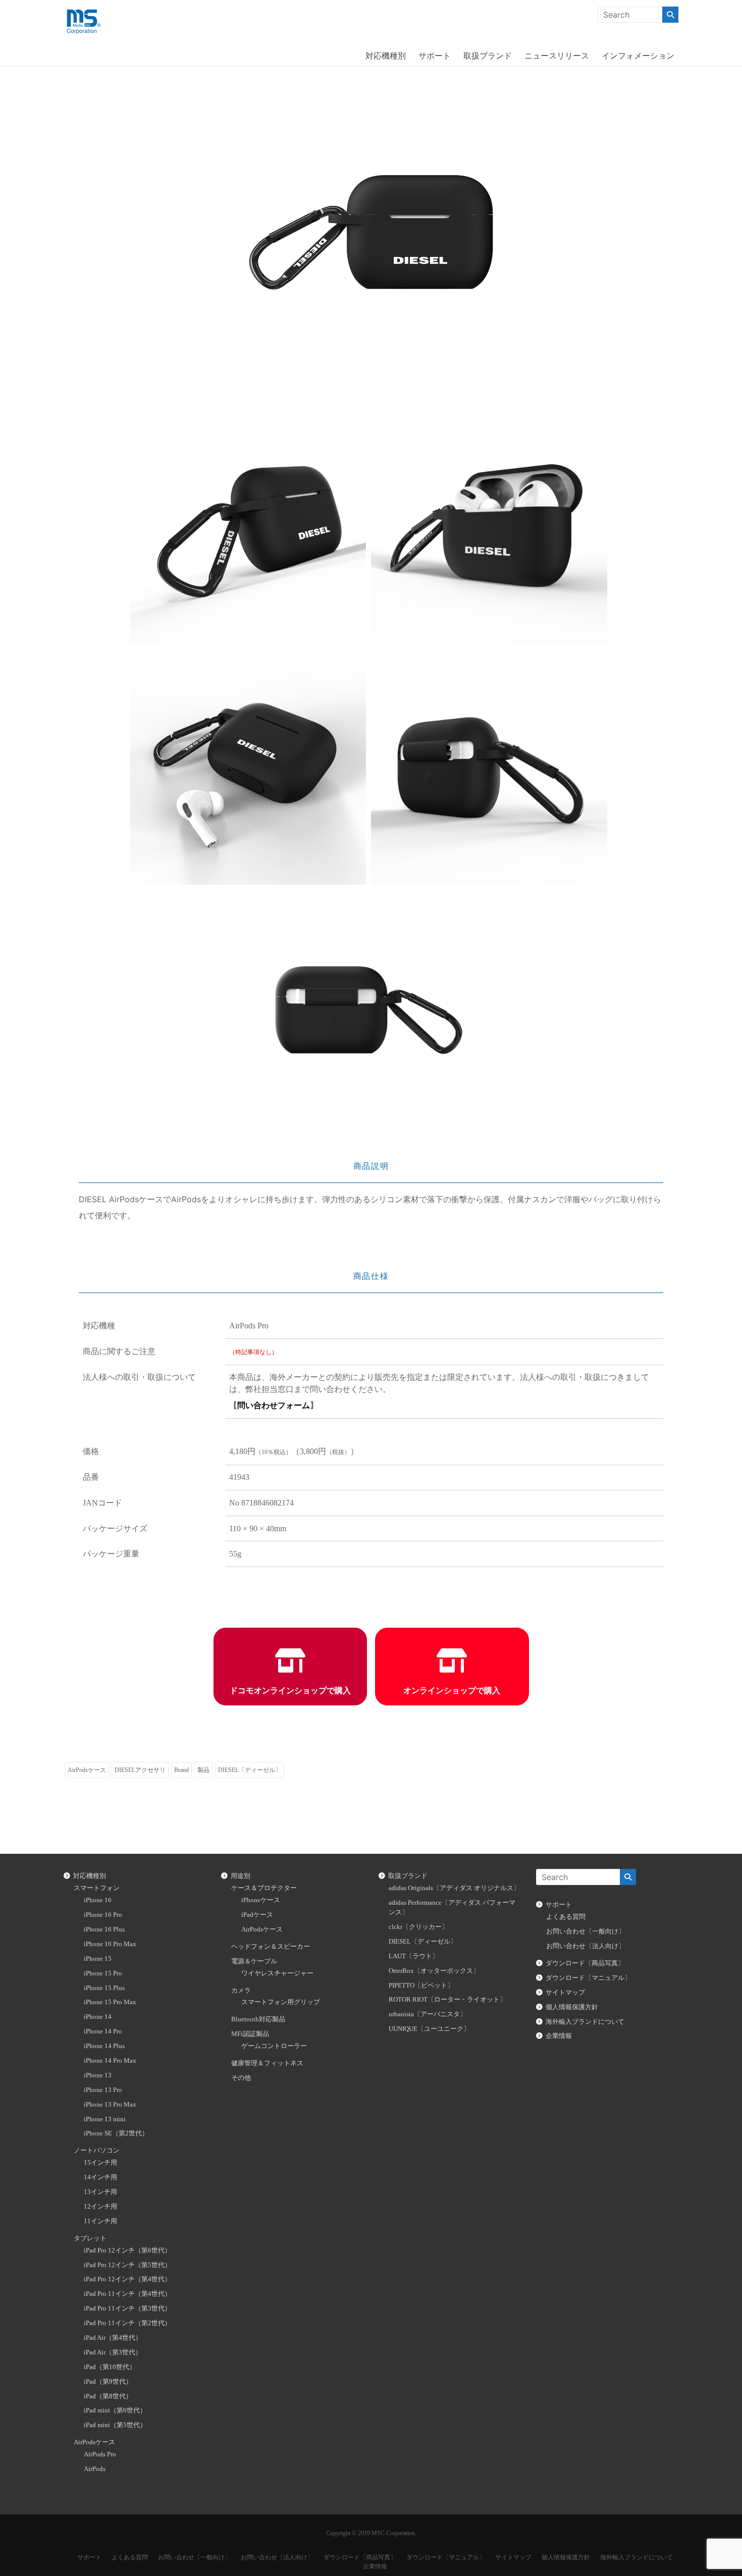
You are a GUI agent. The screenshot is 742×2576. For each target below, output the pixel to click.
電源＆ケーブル (254, 1961)
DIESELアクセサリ (140, 1770)
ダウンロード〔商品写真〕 (585, 1963)
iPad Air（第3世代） (113, 2352)
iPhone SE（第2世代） (116, 2133)
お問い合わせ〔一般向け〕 (586, 1931)
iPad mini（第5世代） (115, 2425)
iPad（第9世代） (108, 2382)
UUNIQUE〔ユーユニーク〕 (429, 2029)
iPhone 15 (98, 1959)
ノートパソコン (97, 2151)
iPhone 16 (98, 1900)
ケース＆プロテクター (264, 1888)
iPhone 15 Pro (103, 1973)
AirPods (95, 2469)
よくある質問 (566, 1917)
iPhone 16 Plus (104, 1929)
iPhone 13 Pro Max (110, 2105)
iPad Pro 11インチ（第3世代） (127, 2309)
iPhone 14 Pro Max (110, 2061)
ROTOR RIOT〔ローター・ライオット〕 (447, 2000)
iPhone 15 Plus (104, 1988)
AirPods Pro (100, 2454)
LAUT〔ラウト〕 (414, 1956)
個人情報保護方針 (572, 2007)
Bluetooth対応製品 (258, 2019)
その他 (241, 2078)
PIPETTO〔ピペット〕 (421, 1985)
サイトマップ (565, 1993)
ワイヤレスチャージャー (277, 1973)
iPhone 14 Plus (104, 2046)
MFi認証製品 (250, 2034)
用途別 (241, 1876)
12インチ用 (100, 2207)
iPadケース (257, 1915)
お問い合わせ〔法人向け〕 (586, 1946)
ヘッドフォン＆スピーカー (271, 1947)
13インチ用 (100, 2192)
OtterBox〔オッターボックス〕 (434, 1971)
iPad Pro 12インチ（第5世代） (127, 2265)
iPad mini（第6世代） (115, 2410)
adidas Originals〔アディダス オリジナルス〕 (454, 1888)
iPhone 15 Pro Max (110, 2002)
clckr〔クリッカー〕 (418, 1927)
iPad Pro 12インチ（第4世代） (127, 2279)
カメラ (241, 1991)
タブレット (90, 2238)
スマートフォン (97, 1888)
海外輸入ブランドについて (585, 2022)
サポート (435, 56)
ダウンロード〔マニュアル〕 (588, 1978)
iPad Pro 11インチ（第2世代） (127, 2323)
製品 (203, 1770)
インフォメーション (638, 56)
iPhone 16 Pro (103, 1915)
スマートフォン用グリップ (281, 2002)
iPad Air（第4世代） (113, 2338)
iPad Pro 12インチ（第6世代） (127, 2250)
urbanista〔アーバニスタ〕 (428, 2014)
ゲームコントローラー (274, 2046)
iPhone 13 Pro (103, 2090)
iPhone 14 (98, 2017)
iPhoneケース (261, 1900)
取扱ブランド (488, 56)
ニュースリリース (557, 56)
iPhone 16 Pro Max (110, 1944)
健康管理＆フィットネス (267, 2063)
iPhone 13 (98, 2075)
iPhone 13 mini (105, 2119)
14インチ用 (100, 2177)
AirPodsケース (87, 1770)
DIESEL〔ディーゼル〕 (250, 1770)
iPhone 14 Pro (103, 2031)
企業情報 (559, 2036)
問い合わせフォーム (274, 1405)
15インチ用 (100, 2163)
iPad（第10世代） (110, 2367)
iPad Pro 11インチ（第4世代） (127, 2294)
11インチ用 (100, 2221)
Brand (181, 1770)
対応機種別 (386, 56)
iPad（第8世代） (108, 2396)
